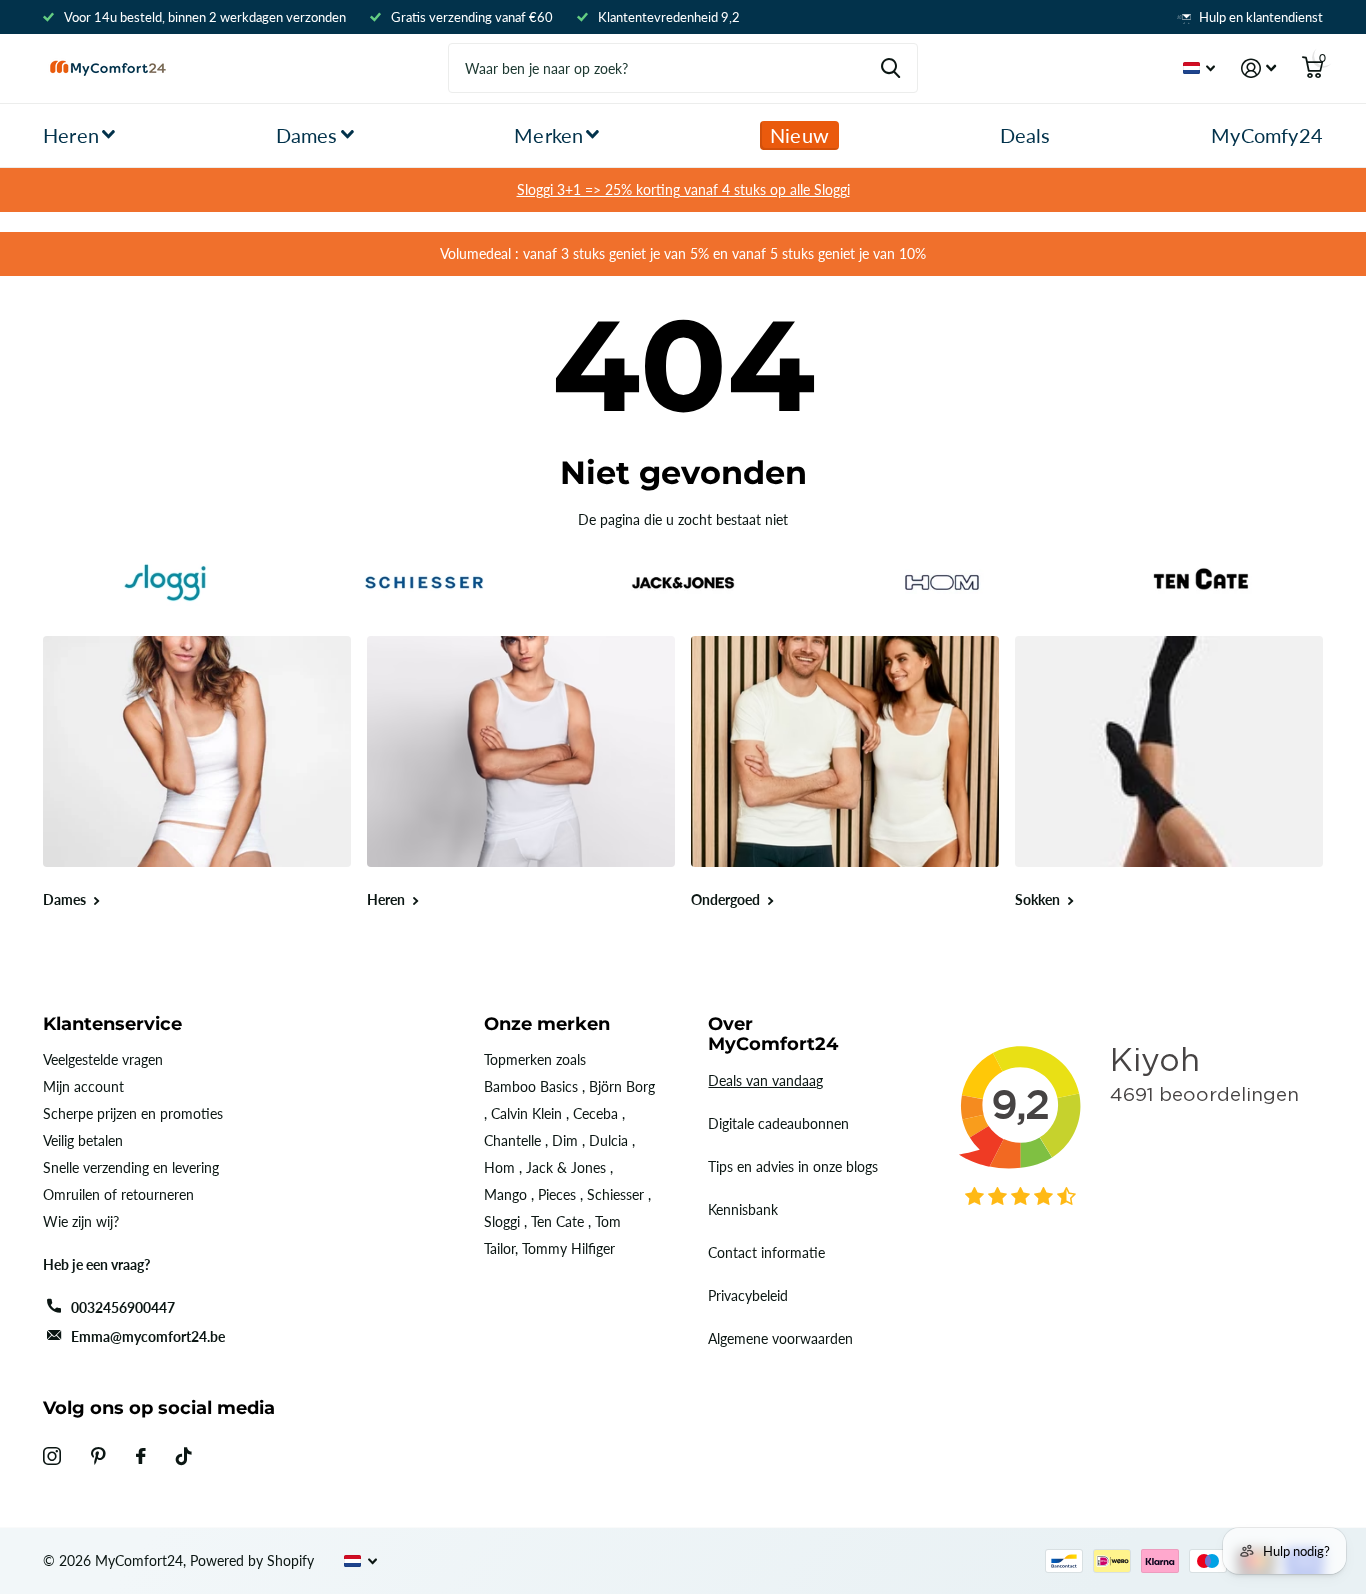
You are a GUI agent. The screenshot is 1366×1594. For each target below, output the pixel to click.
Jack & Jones (566, 1167)
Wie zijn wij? (81, 1221)
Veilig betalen (83, 1140)
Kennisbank (743, 1209)
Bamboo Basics (531, 1086)
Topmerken (518, 1059)
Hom (499, 1167)
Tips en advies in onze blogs (793, 1166)
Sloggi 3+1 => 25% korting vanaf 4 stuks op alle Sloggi (683, 189)
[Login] (1258, 68)
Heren (71, 135)
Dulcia (608, 1140)
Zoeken (890, 68)
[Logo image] (164, 582)
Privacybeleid (748, 1295)
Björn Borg (622, 1086)
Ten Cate (557, 1221)
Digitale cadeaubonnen (778, 1123)
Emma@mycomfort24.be (148, 1336)
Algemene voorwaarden (780, 1338)
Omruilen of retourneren (118, 1194)
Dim (565, 1140)
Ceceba (595, 1113)
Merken (548, 135)
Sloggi (502, 1221)
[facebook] (141, 1456)
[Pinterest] (98, 1456)
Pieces (557, 1194)
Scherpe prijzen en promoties (133, 1113)
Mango (505, 1194)
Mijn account (83, 1086)
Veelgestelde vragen (103, 1059)
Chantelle (512, 1140)
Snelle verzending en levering (131, 1167)
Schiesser (615, 1194)
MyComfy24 (1267, 135)
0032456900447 (123, 1307)
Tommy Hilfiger (568, 1248)
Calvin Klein (526, 1113)
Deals (1025, 135)
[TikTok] (184, 1456)
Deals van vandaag (765, 1080)
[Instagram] (52, 1456)
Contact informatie (766, 1252)
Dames (307, 135)
